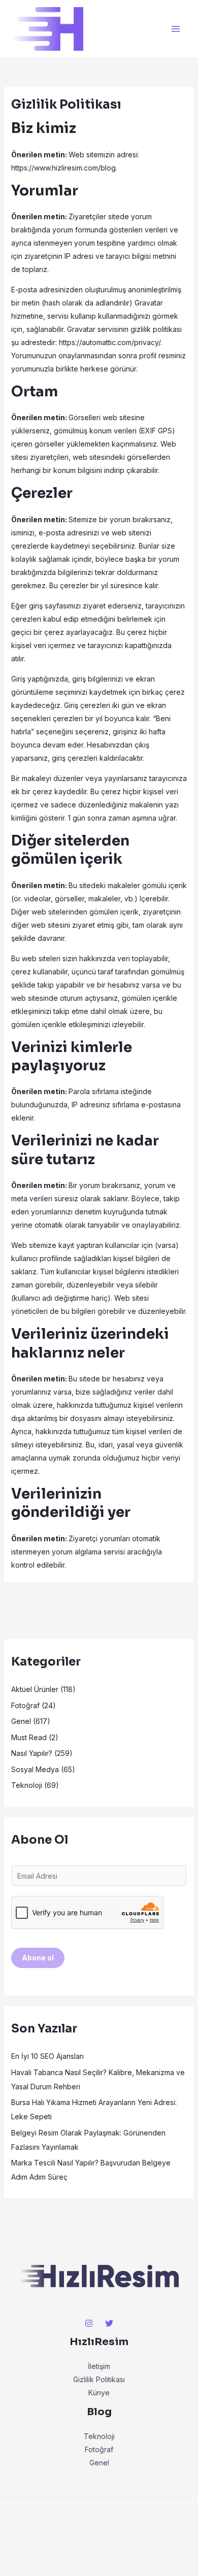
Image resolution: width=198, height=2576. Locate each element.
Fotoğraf (25, 1705)
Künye (99, 2393)
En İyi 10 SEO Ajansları (47, 2056)
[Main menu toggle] (175, 29)
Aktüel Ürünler (35, 1689)
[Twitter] (109, 2323)
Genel (21, 1721)
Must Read (29, 1737)
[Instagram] (89, 2323)
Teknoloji (27, 1785)
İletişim (99, 2366)
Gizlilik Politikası (99, 2379)
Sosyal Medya (35, 1769)
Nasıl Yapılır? (32, 1753)
